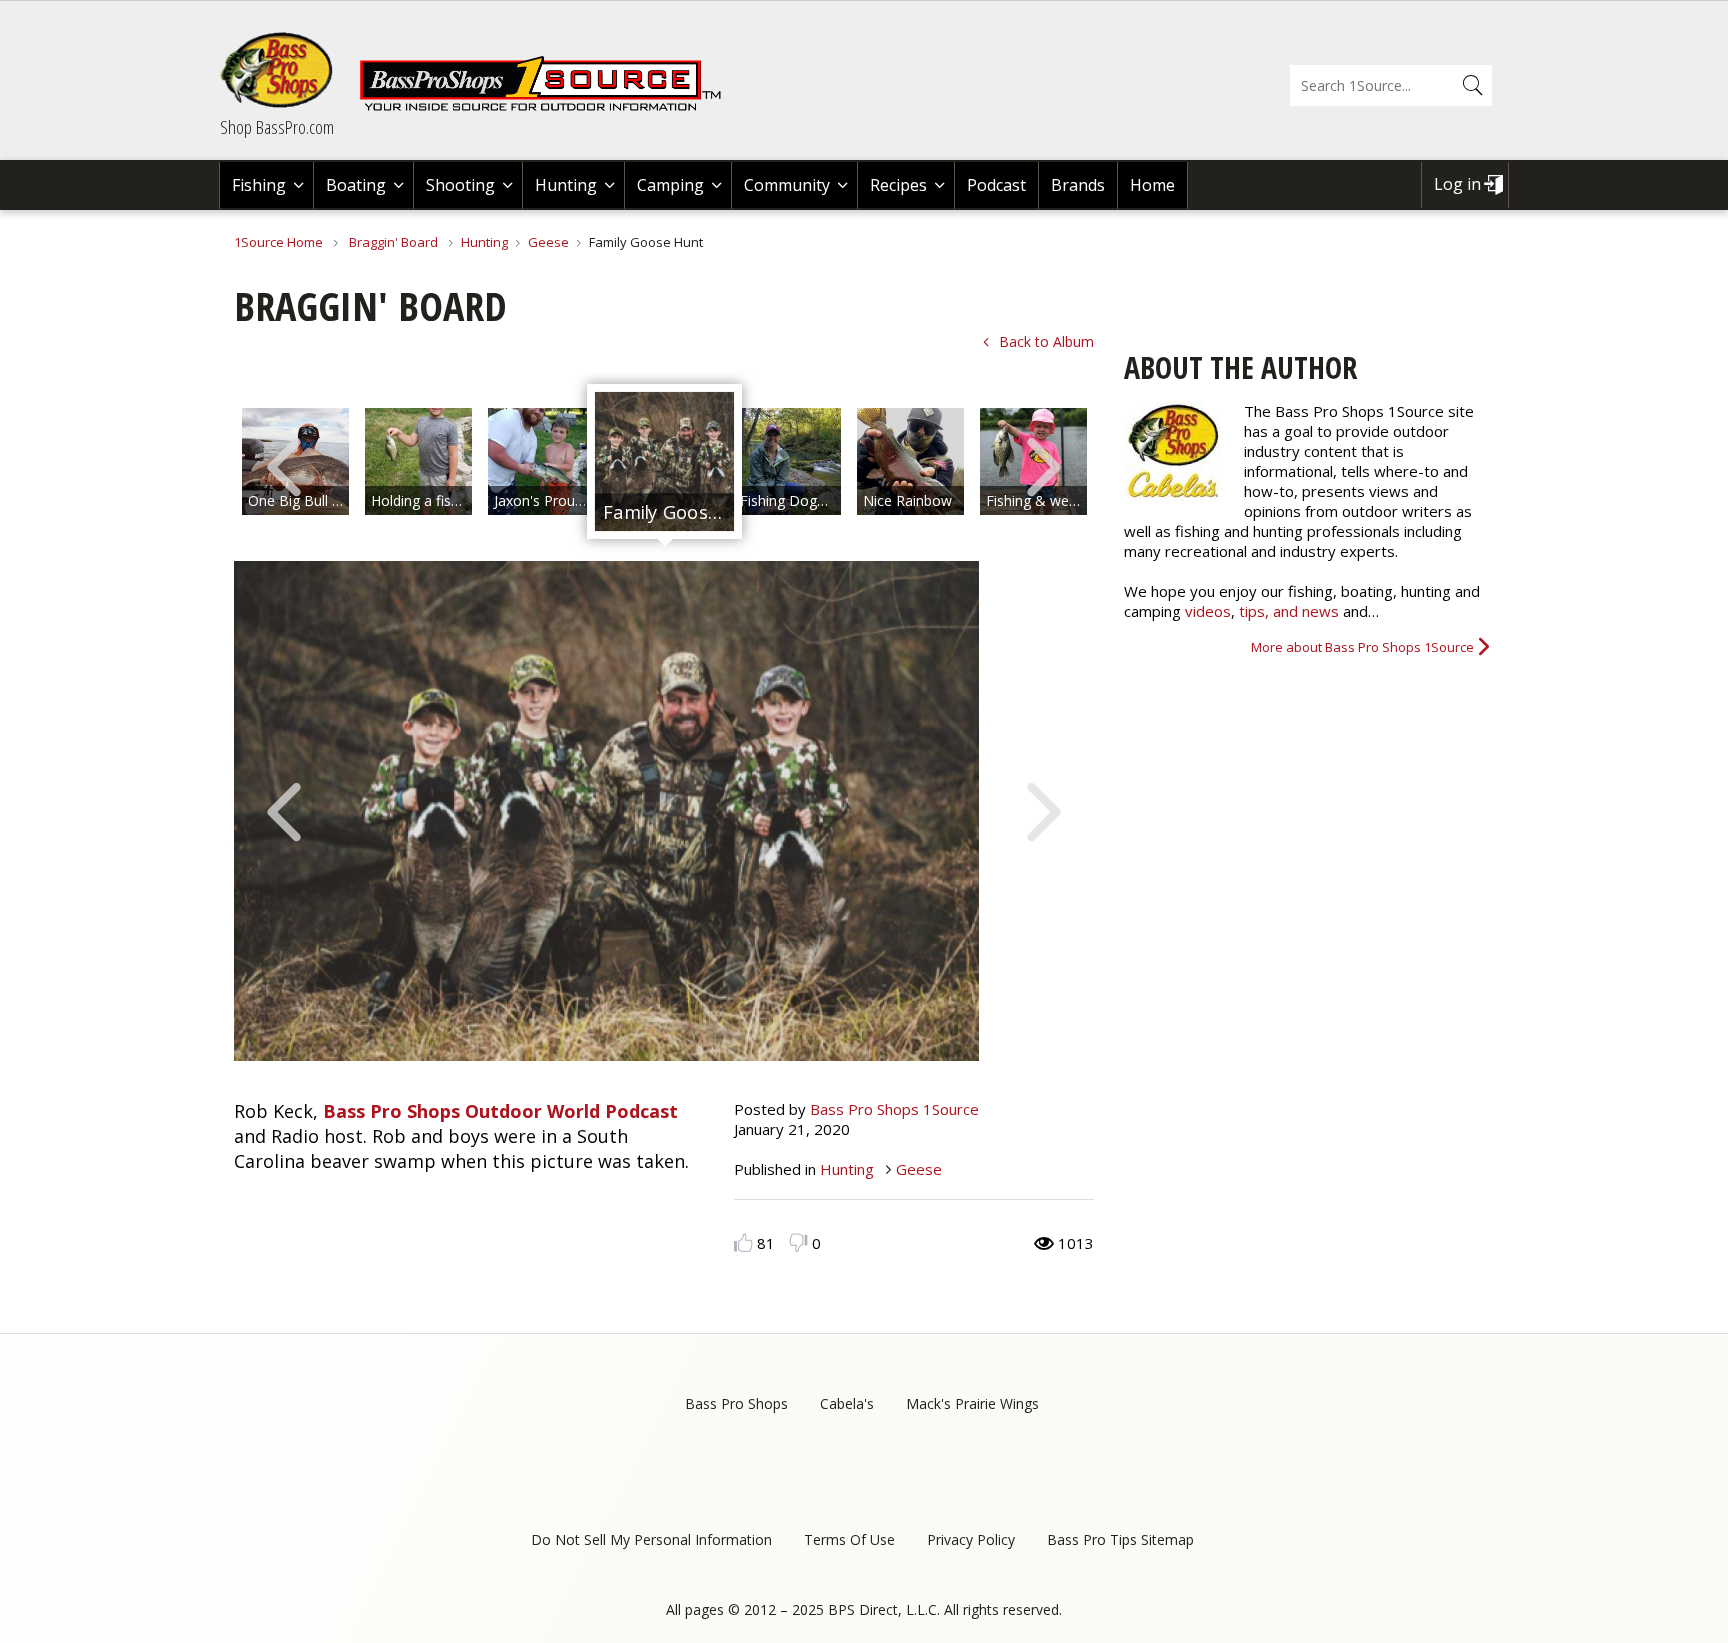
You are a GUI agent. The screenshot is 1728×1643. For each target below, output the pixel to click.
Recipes (898, 185)
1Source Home (278, 242)
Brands (1078, 185)
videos (1208, 611)
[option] (418, 461)
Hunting (566, 185)
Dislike (798, 1242)
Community (787, 185)
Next (1044, 465)
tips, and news (1291, 611)
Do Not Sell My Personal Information (651, 1539)
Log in (1457, 184)
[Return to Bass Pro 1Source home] (549, 107)
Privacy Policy (971, 1539)
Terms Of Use (849, 1539)
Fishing (259, 185)
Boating (356, 185)
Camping (670, 185)
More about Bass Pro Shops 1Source (1362, 647)
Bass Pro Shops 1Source (894, 1109)
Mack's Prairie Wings (972, 1403)
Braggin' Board (393, 242)
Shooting (460, 185)
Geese (548, 242)
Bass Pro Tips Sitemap (1120, 1539)
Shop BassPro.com (277, 127)
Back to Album (1046, 341)
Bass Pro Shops (736, 1403)
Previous (284, 465)
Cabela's (847, 1403)
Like (743, 1242)
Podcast (996, 185)
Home (1152, 185)
